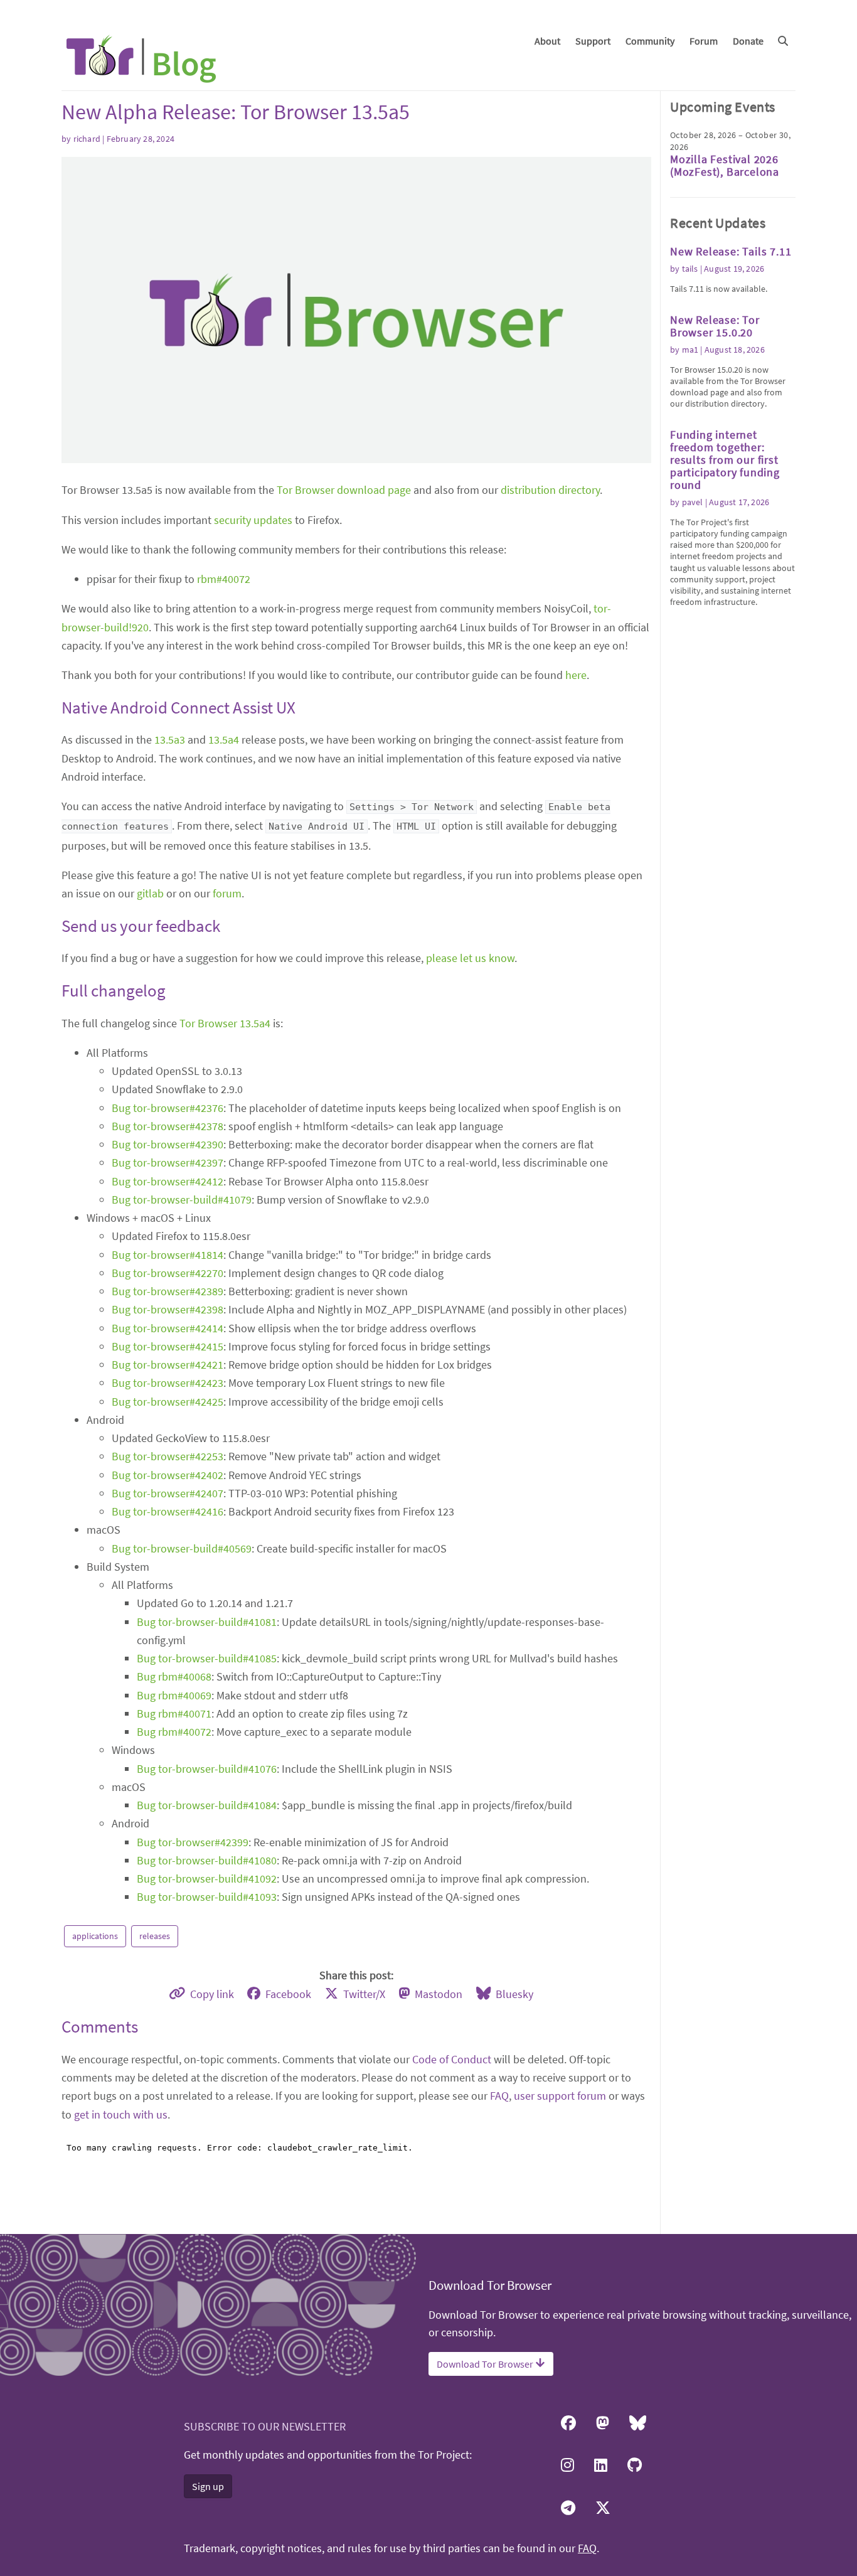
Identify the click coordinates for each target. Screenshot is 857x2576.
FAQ (499, 2096)
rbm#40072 (224, 579)
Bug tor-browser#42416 (168, 1511)
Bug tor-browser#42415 (168, 1346)
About (547, 41)
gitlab (150, 893)
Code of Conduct (452, 2059)
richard (87, 139)
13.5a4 (224, 740)
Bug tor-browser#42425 (168, 1402)
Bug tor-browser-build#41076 (207, 1769)
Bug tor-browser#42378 (168, 1126)
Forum (704, 41)
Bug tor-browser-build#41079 (182, 1200)
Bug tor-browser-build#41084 (207, 1805)
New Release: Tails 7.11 (731, 251)
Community (650, 41)
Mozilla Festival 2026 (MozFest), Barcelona (725, 165)
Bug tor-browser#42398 (168, 1309)
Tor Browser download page (344, 490)
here (576, 675)
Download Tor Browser (486, 2364)
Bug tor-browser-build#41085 (207, 1658)
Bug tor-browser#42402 (168, 1475)
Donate (748, 41)
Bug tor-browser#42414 (168, 1328)
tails (690, 269)
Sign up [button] (208, 2486)
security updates (253, 520)
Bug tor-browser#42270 (168, 1273)
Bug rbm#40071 (174, 1713)
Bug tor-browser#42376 (168, 1108)
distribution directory (550, 490)
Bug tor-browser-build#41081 (207, 1622)
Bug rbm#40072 (174, 1732)
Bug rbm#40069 (174, 1695)
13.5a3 (170, 740)
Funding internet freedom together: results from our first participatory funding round (725, 460)
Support (593, 41)
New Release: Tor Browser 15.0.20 (715, 326)
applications (95, 1936)
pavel (693, 502)
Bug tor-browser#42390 (168, 1144)
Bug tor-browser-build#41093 (207, 1897)
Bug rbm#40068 (174, 1676)
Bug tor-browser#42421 (168, 1365)
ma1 (690, 350)
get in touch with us (121, 2114)
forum (227, 893)
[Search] (783, 41)
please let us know (470, 958)
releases (155, 1936)
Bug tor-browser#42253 (168, 1456)
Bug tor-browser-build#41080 (207, 1860)
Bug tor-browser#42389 (168, 1291)
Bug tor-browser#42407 (168, 1493)
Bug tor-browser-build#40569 (182, 1548)
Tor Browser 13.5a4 (225, 1023)
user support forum (560, 2096)
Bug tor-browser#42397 (168, 1162)
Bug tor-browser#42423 (168, 1383)
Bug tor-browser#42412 (168, 1181)
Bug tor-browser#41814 (168, 1255)
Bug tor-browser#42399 (193, 1842)
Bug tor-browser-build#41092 (207, 1879)
